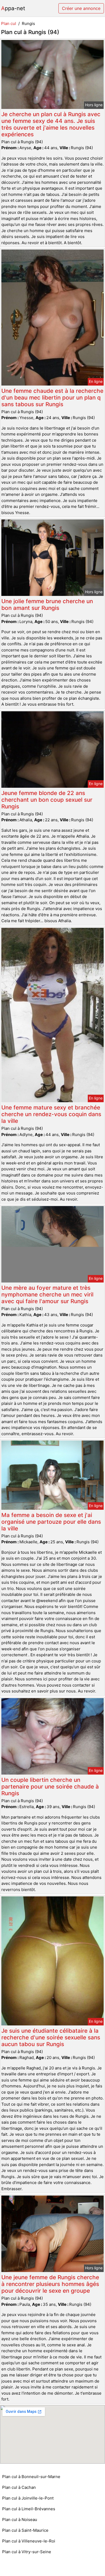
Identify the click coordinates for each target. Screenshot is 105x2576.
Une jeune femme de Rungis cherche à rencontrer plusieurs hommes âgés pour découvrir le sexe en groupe (50, 2284)
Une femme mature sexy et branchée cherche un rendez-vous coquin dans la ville (51, 1114)
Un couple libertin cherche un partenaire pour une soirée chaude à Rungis (50, 1787)
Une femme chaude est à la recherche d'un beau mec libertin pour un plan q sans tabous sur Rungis (52, 397)
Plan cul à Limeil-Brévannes (29, 2509)
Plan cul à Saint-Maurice (25, 2530)
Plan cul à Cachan (19, 2487)
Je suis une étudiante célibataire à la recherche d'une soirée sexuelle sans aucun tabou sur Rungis (51, 2037)
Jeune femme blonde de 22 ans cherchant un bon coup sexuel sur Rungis (47, 800)
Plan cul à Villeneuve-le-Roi (29, 2541)
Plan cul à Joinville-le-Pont (28, 2498)
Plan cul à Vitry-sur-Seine (27, 2552)
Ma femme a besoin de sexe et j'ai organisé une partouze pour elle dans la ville (51, 1522)
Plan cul (9, 23)
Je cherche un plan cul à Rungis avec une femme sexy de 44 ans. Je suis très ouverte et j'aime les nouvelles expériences (51, 124)
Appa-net (13, 8)
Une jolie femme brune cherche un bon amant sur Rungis (47, 604)
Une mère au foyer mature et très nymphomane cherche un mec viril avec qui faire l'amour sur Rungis (47, 1294)
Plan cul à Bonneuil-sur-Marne (31, 2477)
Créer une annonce (81, 8)
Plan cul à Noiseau (20, 2520)
